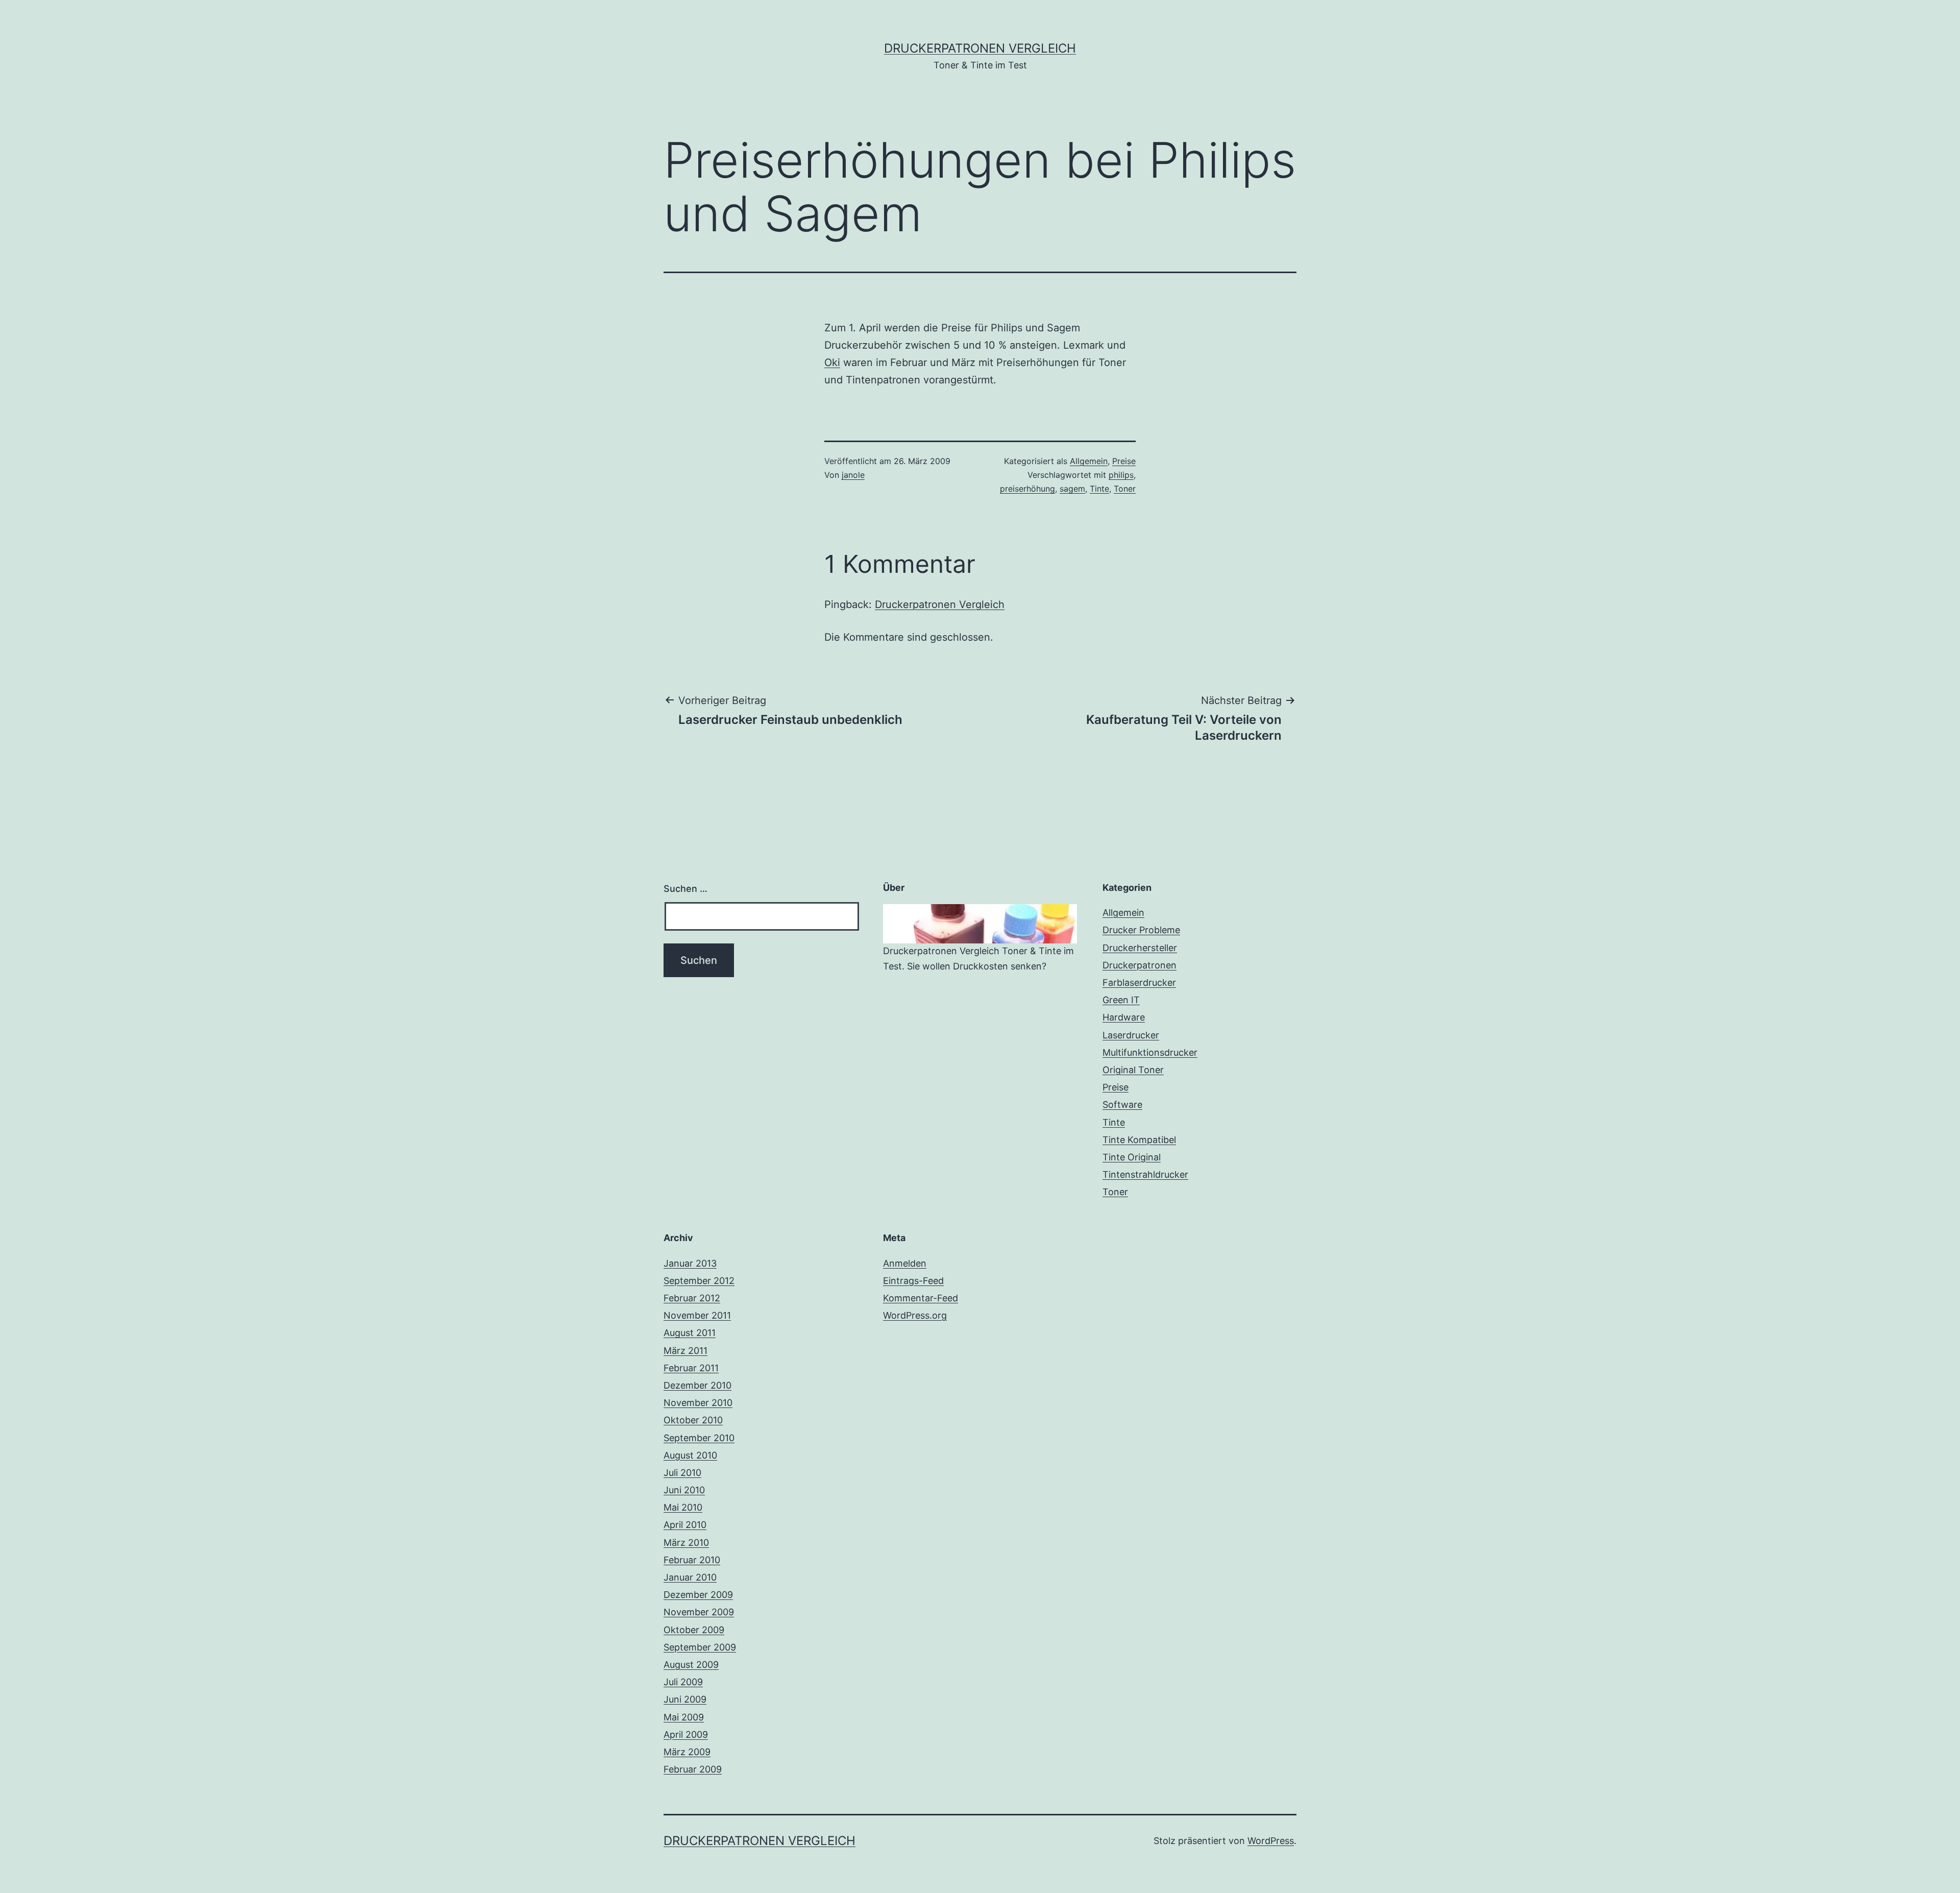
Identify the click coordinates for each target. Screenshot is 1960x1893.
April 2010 (685, 1525)
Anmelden (905, 1263)
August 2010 (690, 1455)
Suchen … (685, 889)
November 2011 (697, 1315)
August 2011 (690, 1333)
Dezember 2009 (698, 1595)
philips (1121, 475)
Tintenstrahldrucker (1145, 1174)
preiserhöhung (1027, 489)
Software (1122, 1105)
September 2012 (699, 1281)
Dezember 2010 (697, 1385)
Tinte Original (1132, 1157)
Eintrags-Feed (913, 1281)
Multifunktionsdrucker (1150, 1052)
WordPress (1271, 1841)
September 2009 (700, 1647)
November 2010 (698, 1403)
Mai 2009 (684, 1717)
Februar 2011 (691, 1368)
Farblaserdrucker (1139, 982)
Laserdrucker (1131, 1035)
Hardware (1124, 1017)
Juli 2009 (683, 1682)
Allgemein (1089, 461)
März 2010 (686, 1543)
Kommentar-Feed (921, 1298)
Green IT (1121, 1000)
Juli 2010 (682, 1473)
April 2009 (686, 1734)
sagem (1072, 489)
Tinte (1099, 489)
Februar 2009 (693, 1769)
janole (853, 475)
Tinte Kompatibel (1139, 1140)
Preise (1124, 461)
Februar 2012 (692, 1298)
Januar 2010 (690, 1577)
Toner (1125, 489)
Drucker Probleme (1141, 930)
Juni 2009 (685, 1699)
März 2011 (685, 1351)
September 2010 (699, 1438)
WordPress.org (915, 1315)
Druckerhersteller (1140, 948)
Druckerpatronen (1140, 965)
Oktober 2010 (693, 1420)
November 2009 (699, 1612)
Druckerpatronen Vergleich (980, 48)
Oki (832, 362)
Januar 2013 (690, 1263)
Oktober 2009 (694, 1630)
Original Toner (1133, 1070)
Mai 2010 (683, 1507)
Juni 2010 (684, 1490)
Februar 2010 (692, 1560)
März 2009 (687, 1752)
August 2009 (691, 1665)
